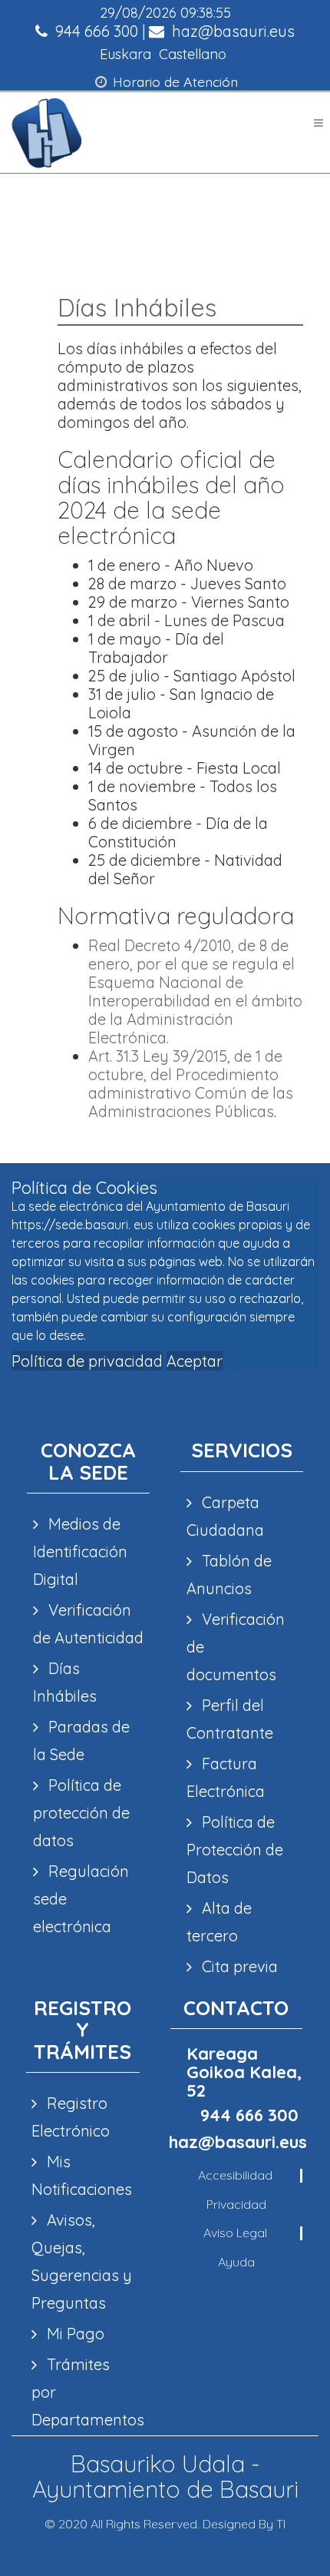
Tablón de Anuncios (229, 1575)
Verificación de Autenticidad (88, 1624)
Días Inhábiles (65, 1682)
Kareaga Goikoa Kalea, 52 (244, 2072)
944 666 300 (95, 31)
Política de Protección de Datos (235, 1850)
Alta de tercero (219, 1922)
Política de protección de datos (81, 1813)
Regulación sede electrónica (81, 1899)
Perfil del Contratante (230, 1719)
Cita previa (238, 1966)
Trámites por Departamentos (82, 2392)
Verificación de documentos (236, 1647)
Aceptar (195, 1361)
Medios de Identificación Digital (80, 1552)
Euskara (125, 54)
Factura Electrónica (226, 1777)
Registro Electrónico (71, 2117)
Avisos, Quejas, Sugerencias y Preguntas (82, 2261)
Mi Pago (74, 2334)
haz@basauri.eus (231, 31)
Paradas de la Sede (81, 1741)
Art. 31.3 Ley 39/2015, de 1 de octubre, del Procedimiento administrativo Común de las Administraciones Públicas (191, 1084)
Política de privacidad (87, 1361)
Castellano (193, 54)
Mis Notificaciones (82, 2175)
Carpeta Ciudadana (225, 1516)
